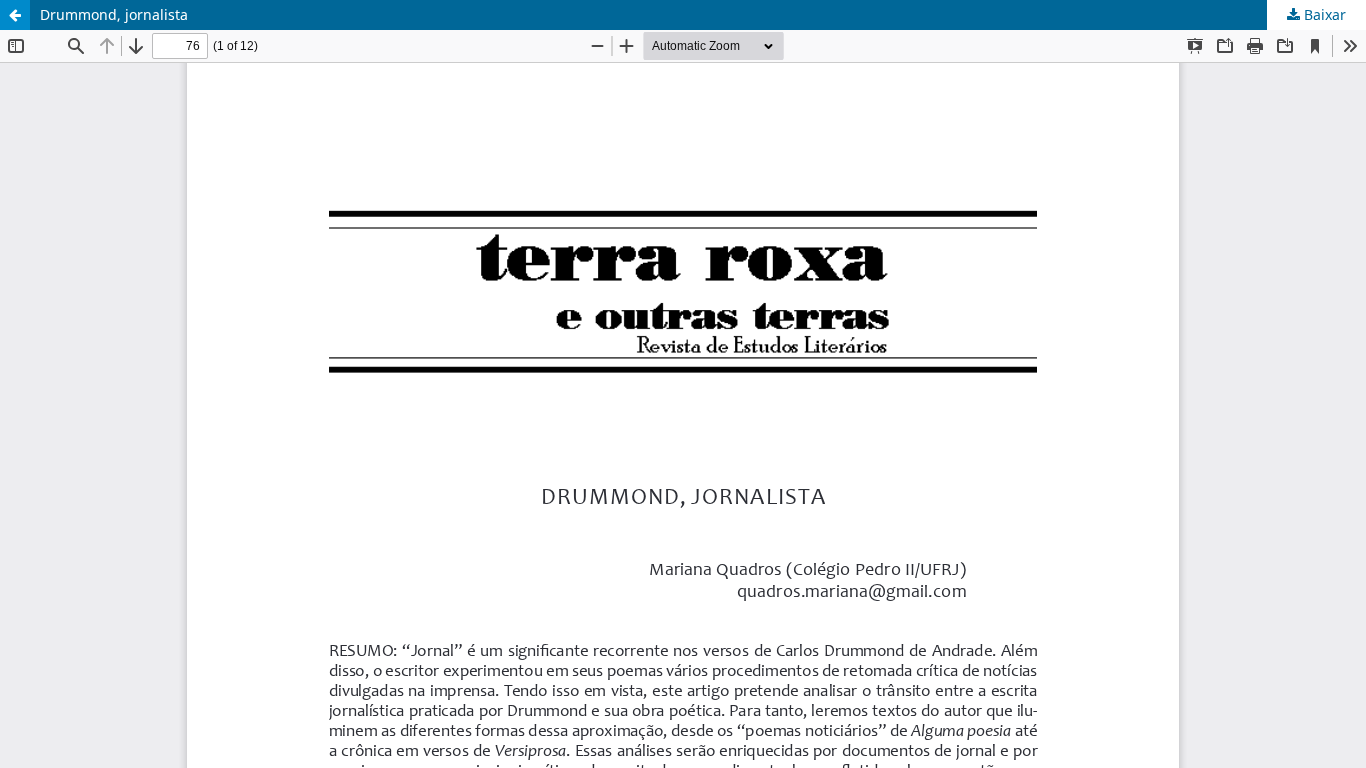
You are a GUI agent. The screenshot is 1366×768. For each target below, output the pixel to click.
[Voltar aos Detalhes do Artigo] (15, 15)
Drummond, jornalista (114, 14)
